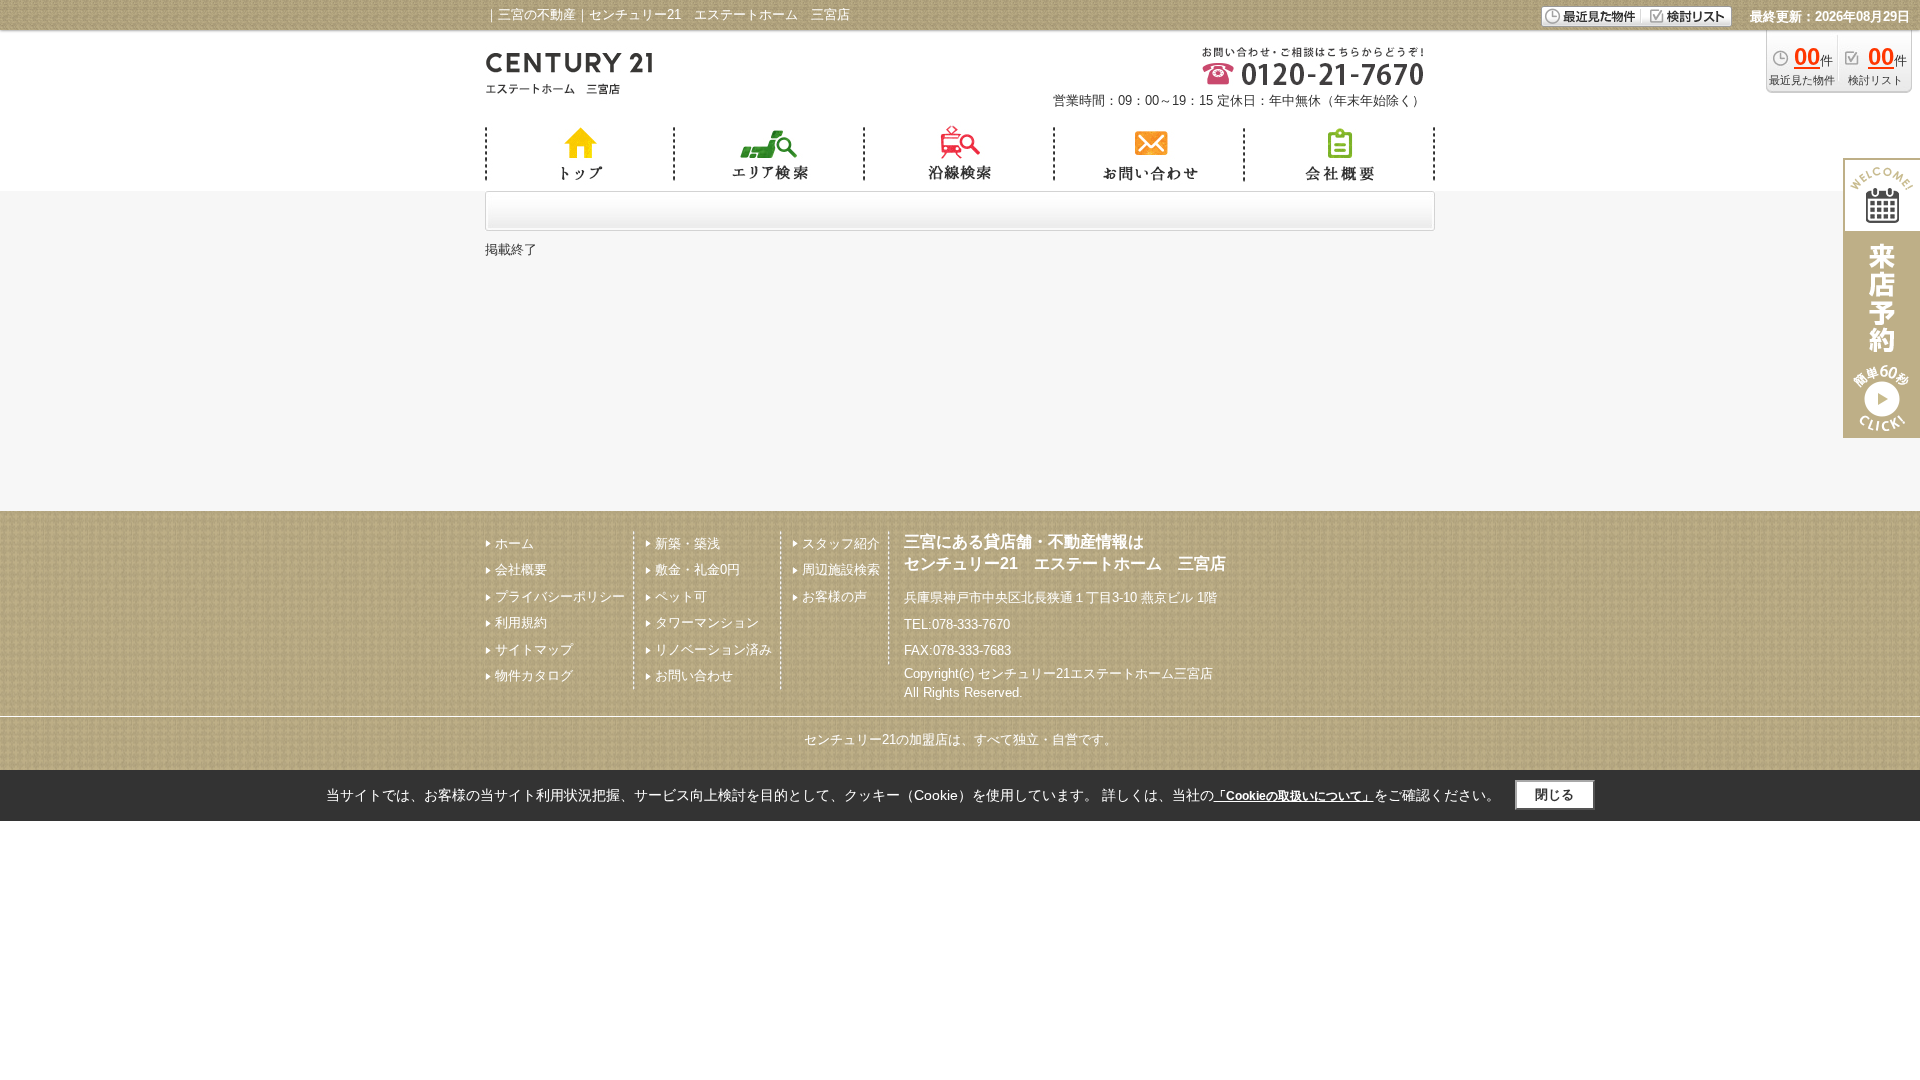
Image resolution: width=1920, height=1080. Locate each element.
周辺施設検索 (841, 569)
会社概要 (521, 569)
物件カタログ (534, 675)
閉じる (1554, 794)
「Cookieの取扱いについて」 (1294, 796)
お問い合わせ (694, 675)
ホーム (514, 543)
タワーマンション (707, 622)
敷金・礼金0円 (697, 569)
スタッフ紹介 (841, 543)
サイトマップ (534, 649)
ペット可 (681, 596)
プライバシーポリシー (560, 596)
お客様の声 (834, 596)
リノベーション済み (713, 649)
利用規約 (521, 622)
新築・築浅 (687, 543)
